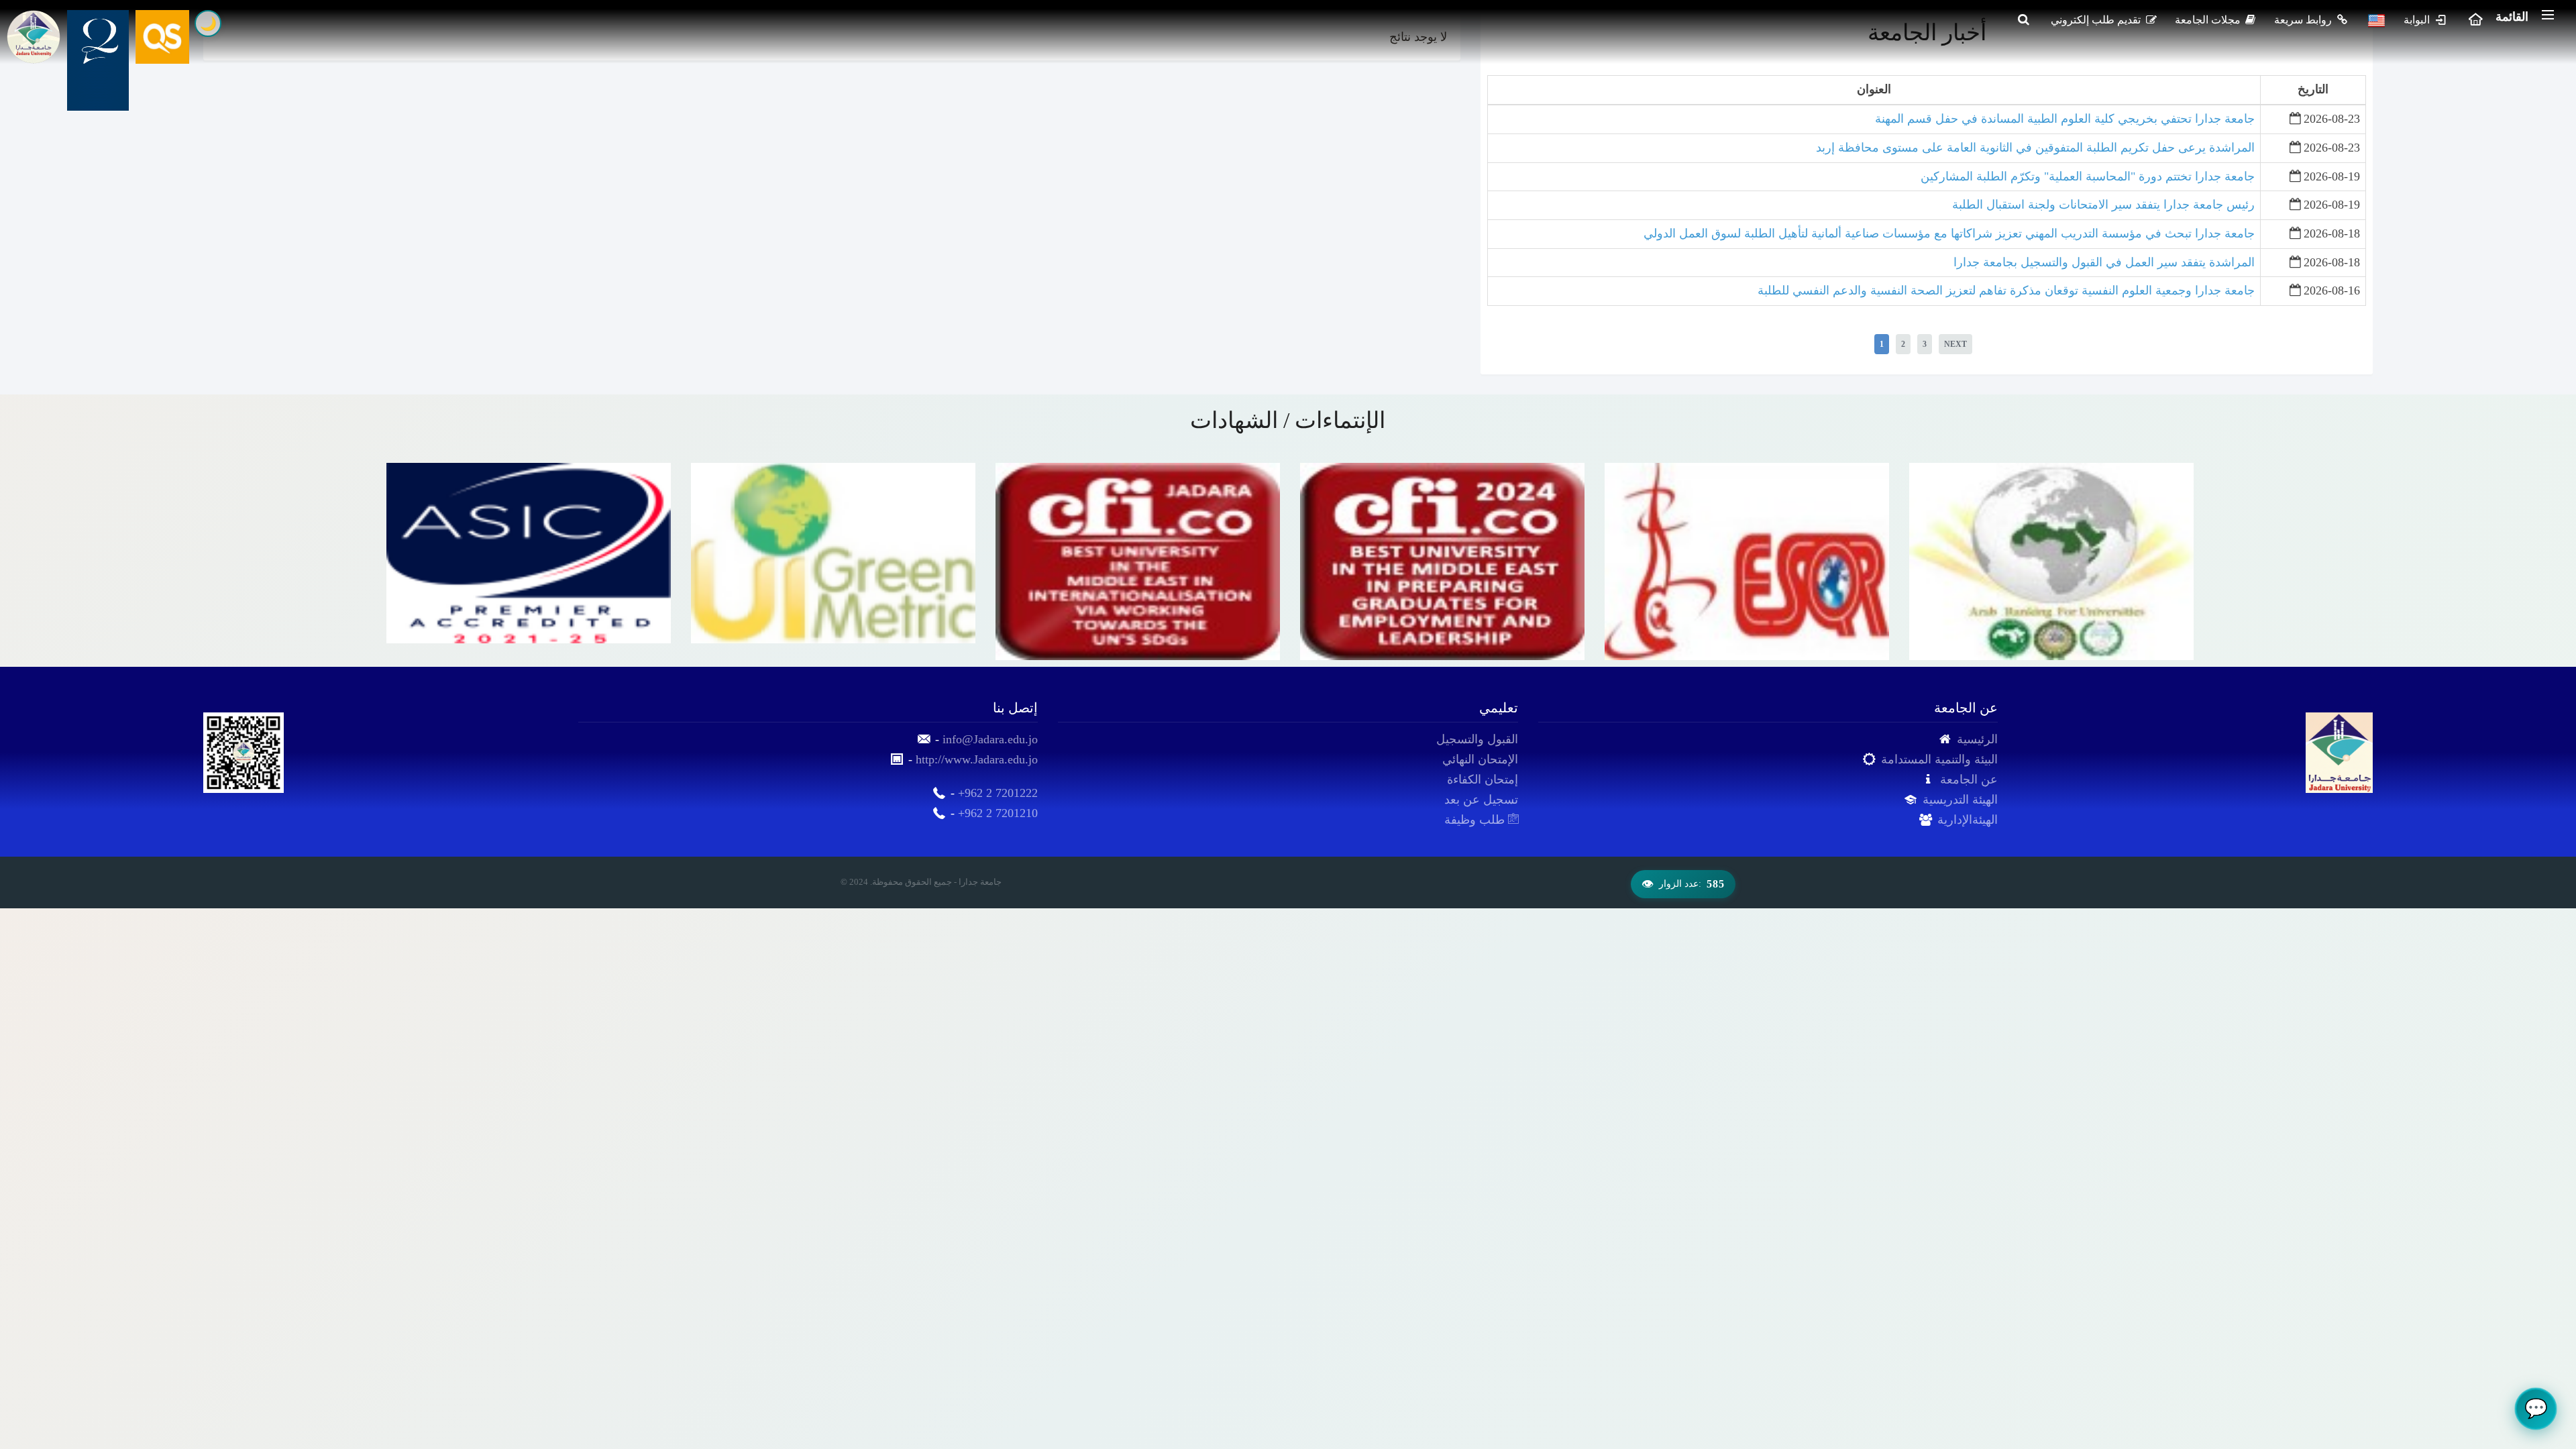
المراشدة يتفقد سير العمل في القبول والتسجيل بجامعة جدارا (2104, 262)
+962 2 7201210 (998, 813)
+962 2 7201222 (998, 793)
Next (1955, 344)
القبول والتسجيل (1477, 739)
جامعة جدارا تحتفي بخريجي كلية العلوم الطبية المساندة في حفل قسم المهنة (2065, 119)
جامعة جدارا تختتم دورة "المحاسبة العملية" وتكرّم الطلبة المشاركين (2088, 176)
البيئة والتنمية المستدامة (1939, 759)
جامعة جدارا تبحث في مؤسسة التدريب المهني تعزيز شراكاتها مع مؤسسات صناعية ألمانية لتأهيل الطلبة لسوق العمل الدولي (1949, 233)
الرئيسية (1977, 739)
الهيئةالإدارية (1968, 820)
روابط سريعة (2304, 20)
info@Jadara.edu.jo (990, 739)
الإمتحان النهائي (1480, 759)
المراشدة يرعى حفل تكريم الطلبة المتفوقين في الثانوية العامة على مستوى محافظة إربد (2035, 148)
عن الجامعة (1969, 780)
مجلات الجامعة (2209, 20)
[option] (529, 561)
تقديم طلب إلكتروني (2097, 20)
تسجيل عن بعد (1481, 800)
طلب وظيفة (1476, 820)
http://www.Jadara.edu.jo (977, 759)
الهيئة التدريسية (1960, 800)
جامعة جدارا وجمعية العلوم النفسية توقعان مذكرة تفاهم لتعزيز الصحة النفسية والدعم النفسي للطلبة (2006, 290)
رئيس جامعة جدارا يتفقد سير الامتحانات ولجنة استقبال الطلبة (2103, 205)
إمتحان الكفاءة (1483, 780)
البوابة (2418, 20)
